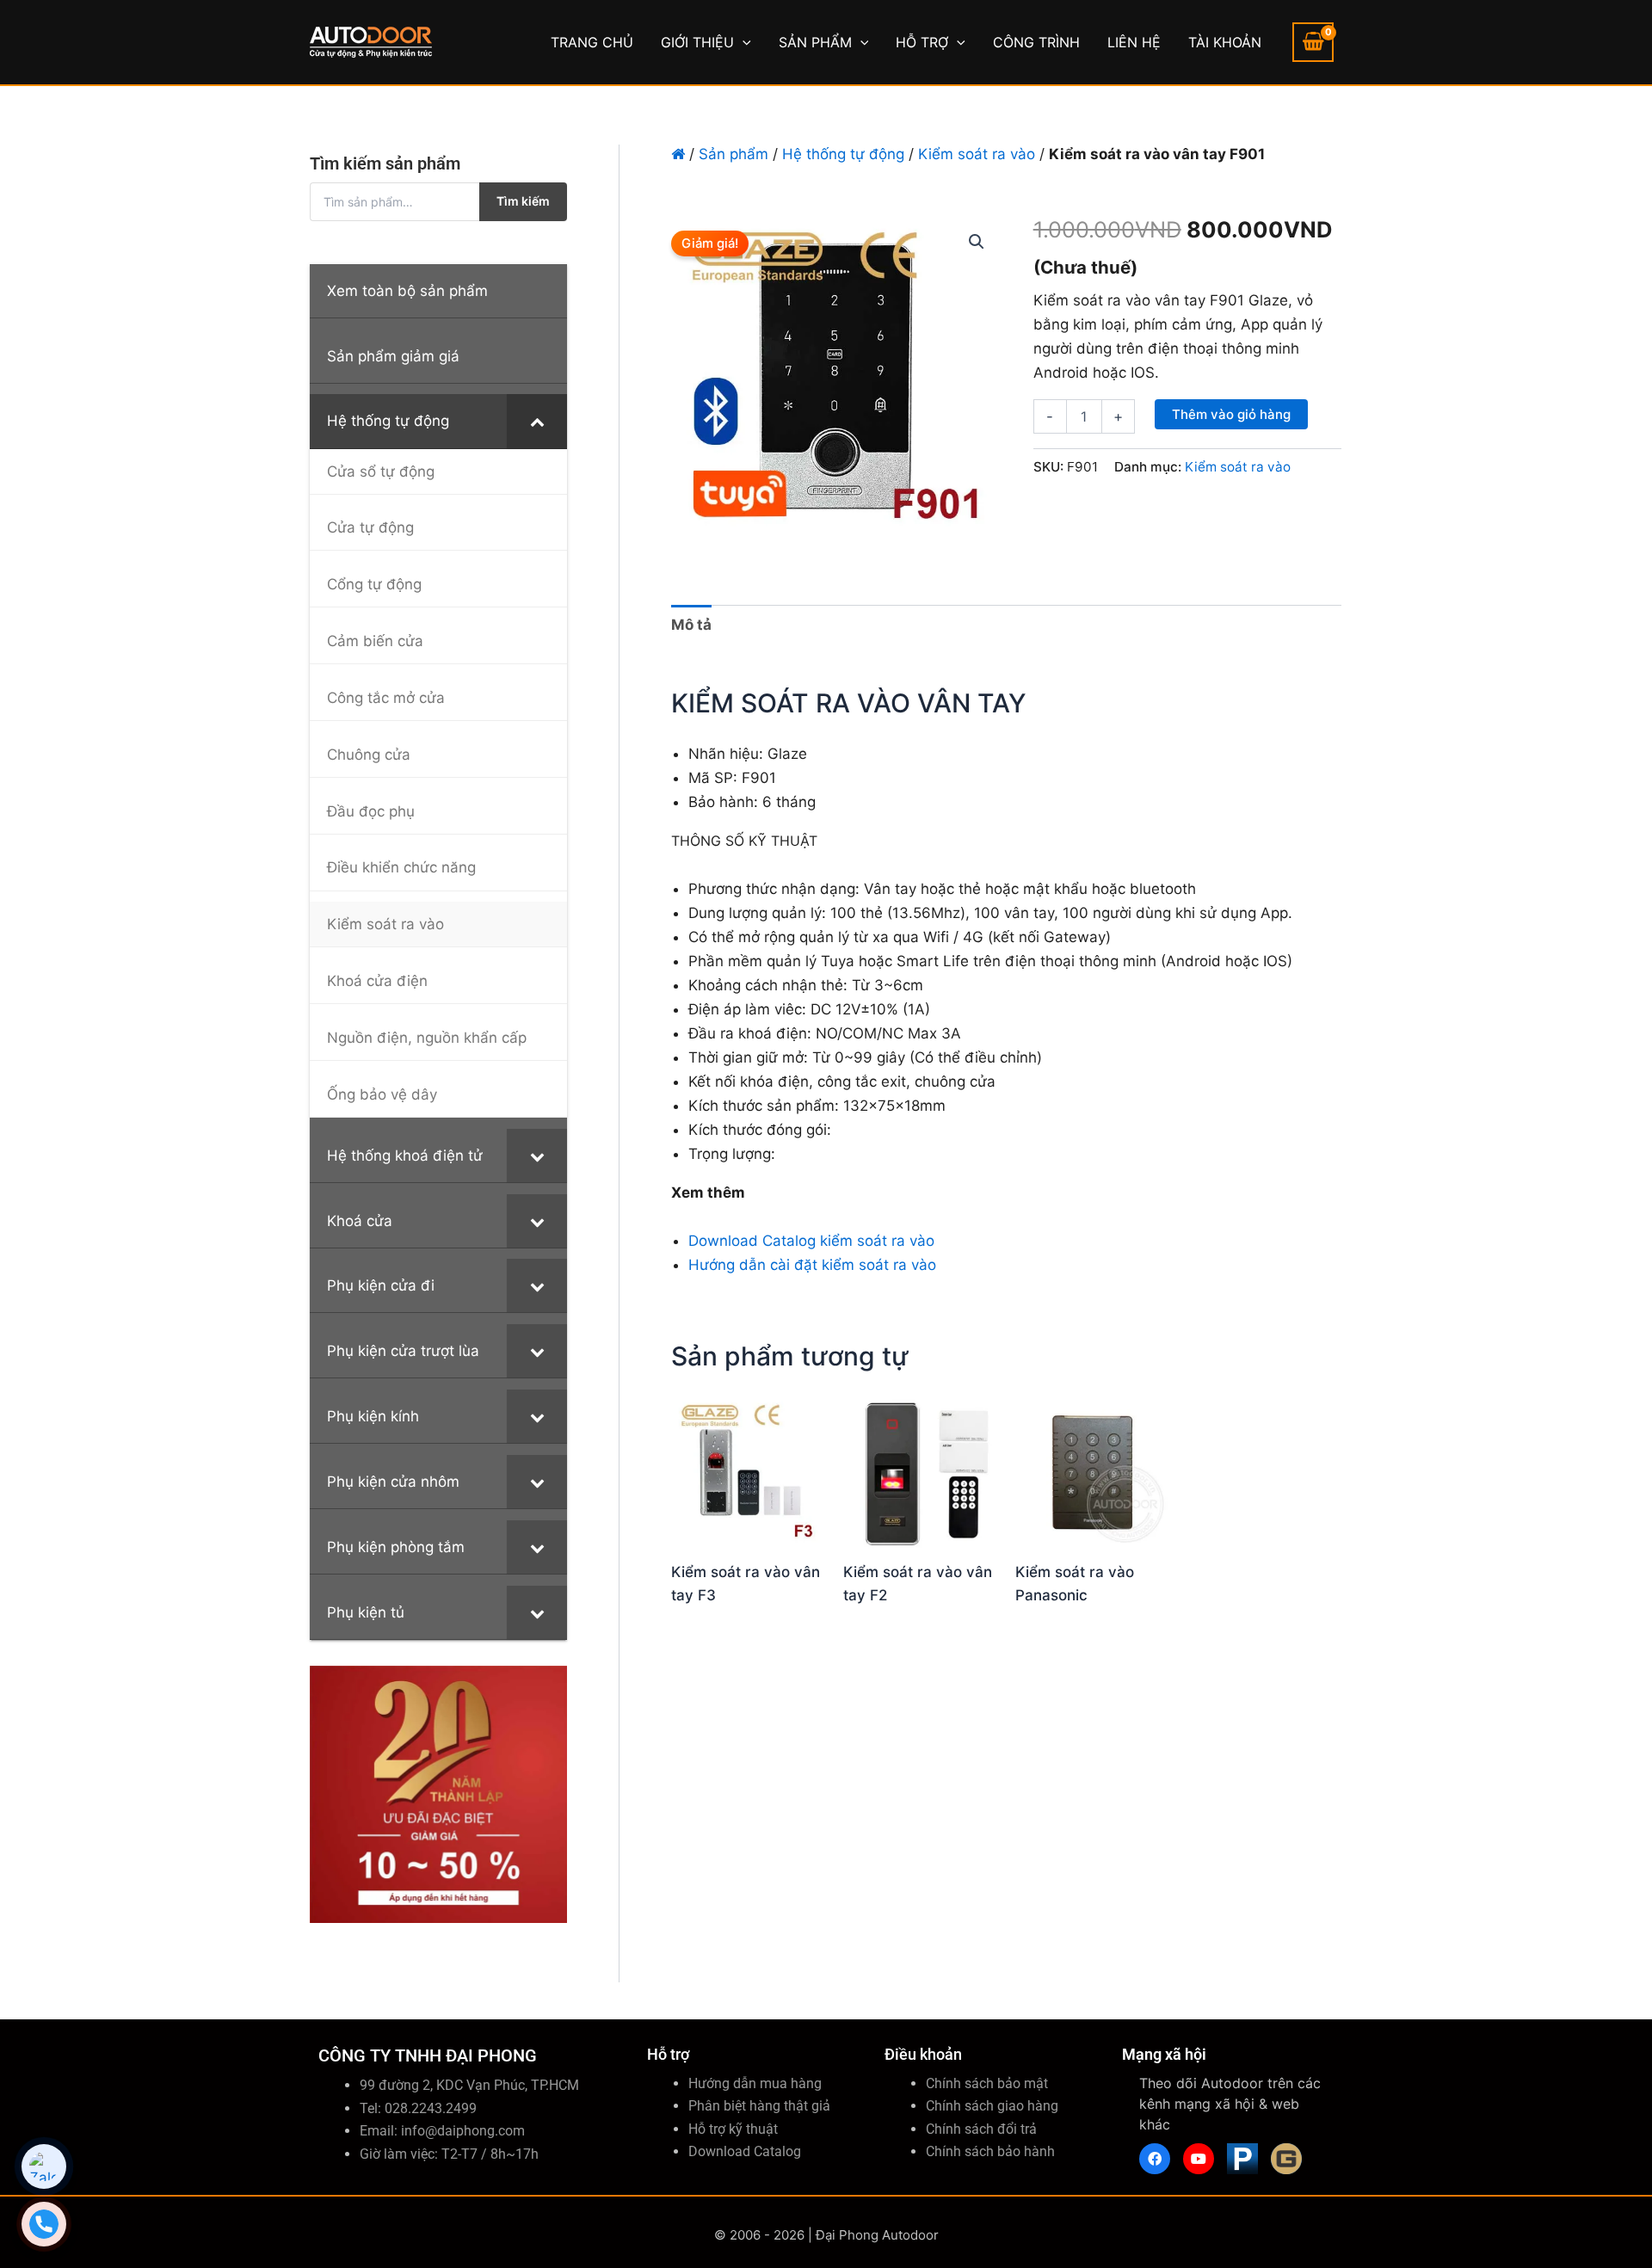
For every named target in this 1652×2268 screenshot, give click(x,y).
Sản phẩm (734, 154)
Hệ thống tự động (843, 154)
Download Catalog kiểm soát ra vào (811, 1241)
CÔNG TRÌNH (1036, 42)
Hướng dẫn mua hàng (755, 2083)
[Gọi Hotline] (44, 2224)
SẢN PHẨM (815, 42)
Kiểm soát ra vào (977, 154)
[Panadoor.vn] (1242, 2159)
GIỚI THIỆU (697, 42)
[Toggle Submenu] (537, 421)
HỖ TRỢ (922, 42)
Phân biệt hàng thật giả (759, 2106)
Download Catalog (745, 2151)
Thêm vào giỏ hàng (1231, 414)
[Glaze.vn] (1286, 2159)
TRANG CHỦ (592, 42)
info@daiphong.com (463, 2131)
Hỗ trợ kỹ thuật (733, 2129)
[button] (743, 42)
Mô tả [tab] (691, 625)
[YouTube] (1199, 2159)
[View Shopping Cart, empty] (1313, 42)
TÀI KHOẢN (1225, 42)
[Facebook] (1155, 2159)
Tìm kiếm (523, 201)
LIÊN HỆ (1134, 42)
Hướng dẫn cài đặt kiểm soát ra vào (812, 1265)
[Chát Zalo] (44, 2166)
